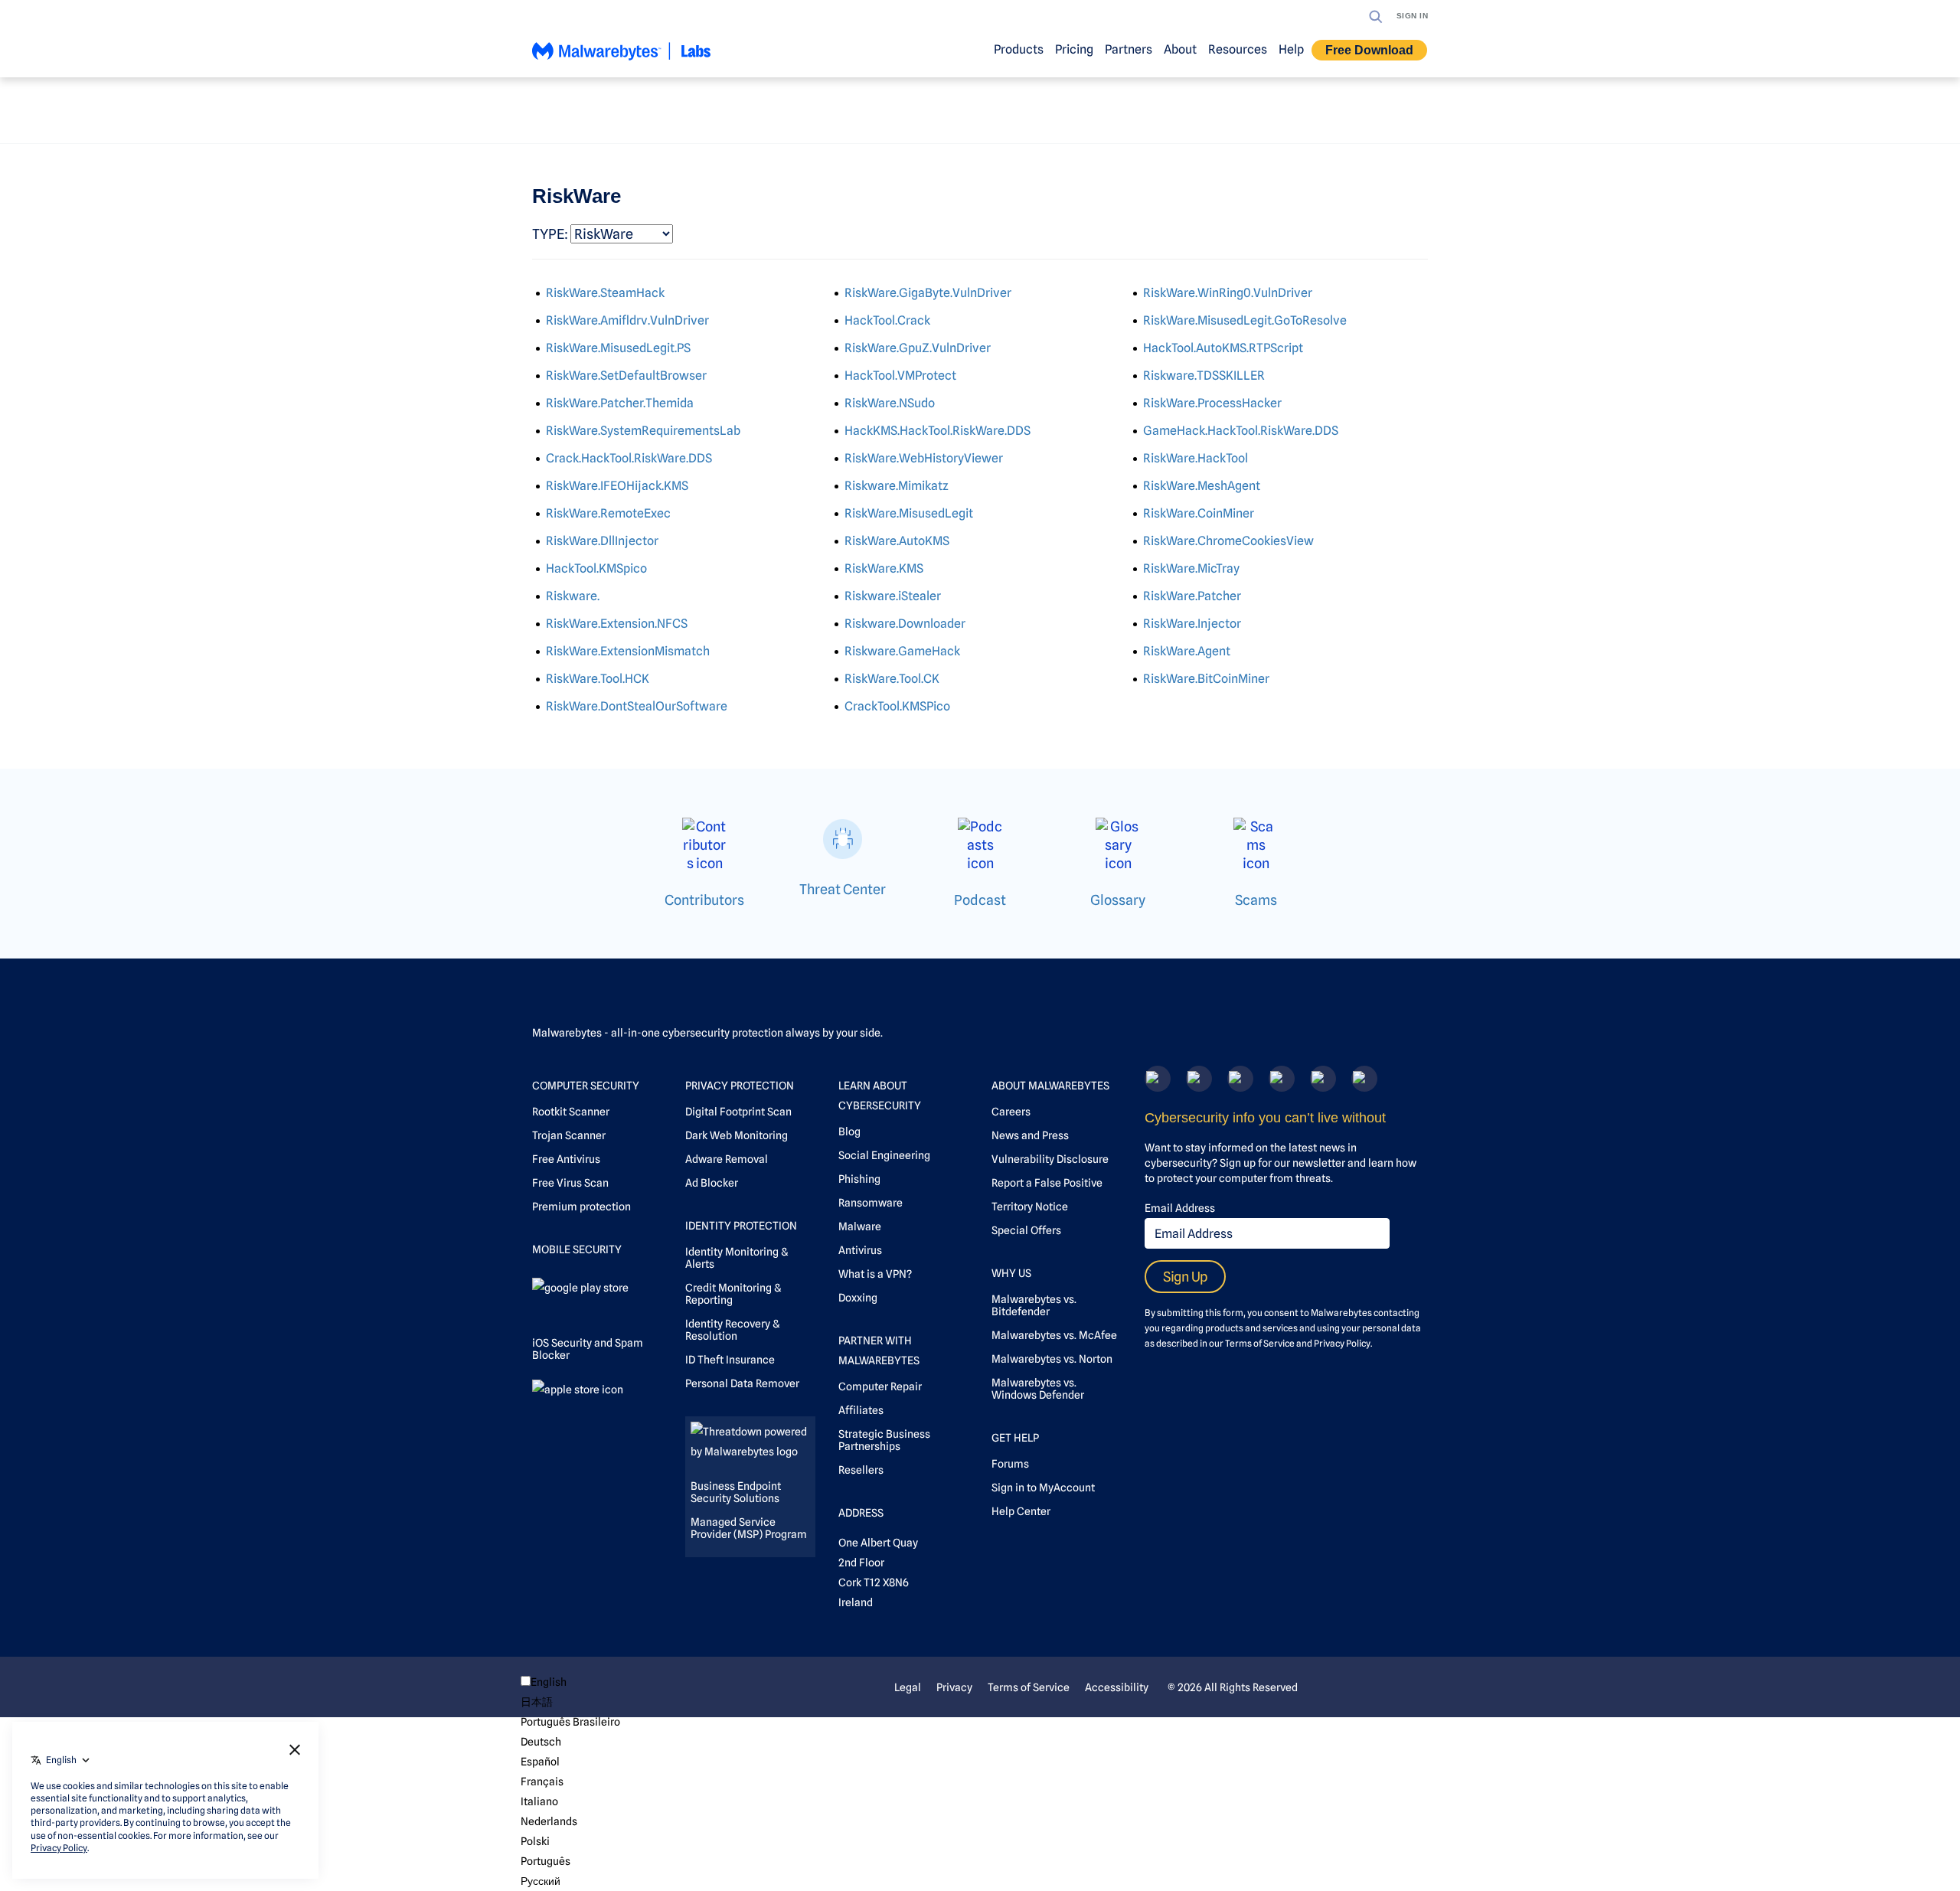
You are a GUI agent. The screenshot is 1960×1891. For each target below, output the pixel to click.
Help (1291, 49)
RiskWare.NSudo (890, 403)
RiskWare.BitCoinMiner (1206, 679)
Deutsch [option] (541, 1742)
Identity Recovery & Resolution (732, 1330)
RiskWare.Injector (1192, 624)
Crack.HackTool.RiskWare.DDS (629, 458)
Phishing (859, 1179)
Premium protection (581, 1207)
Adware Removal (727, 1159)
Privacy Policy (1342, 1343)
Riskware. (573, 596)
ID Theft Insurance (730, 1360)
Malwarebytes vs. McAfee (1054, 1335)
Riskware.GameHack (902, 651)
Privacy (954, 1687)
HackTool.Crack (887, 320)
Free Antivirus (566, 1159)
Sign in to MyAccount (1043, 1488)
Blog (849, 1132)
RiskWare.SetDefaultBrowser (626, 376)
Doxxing (858, 1298)
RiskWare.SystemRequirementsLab (643, 431)
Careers (1011, 1112)
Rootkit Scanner (571, 1112)
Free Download (1369, 50)
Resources (1238, 49)
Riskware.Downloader (905, 624)
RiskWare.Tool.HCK (598, 679)
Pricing (1074, 49)
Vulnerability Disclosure (1050, 1159)
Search (1376, 17)
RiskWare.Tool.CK (892, 679)
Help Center (1021, 1511)
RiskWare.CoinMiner (1199, 513)
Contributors (704, 900)
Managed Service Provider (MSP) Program (749, 1528)
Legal (908, 1687)
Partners (1129, 49)
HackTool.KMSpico (596, 568)
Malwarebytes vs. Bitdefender (1034, 1305)
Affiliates (861, 1410)
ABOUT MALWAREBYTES (1050, 1086)
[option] (570, 1702)
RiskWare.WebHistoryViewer (924, 458)
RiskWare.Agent (1187, 651)
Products (1019, 49)
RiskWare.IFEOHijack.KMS (617, 486)
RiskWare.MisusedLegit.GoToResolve (1245, 320)
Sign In (1413, 16)
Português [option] (546, 1861)
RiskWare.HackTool (1196, 458)
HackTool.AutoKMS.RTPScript (1223, 348)
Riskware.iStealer (893, 596)
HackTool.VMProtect (900, 376)
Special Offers (1026, 1230)
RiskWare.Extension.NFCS (617, 624)
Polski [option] (535, 1841)
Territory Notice (1030, 1207)
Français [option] (542, 1782)
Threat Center (843, 889)
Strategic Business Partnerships (884, 1440)
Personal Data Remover (742, 1383)
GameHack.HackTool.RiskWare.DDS (1241, 431)
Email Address (1180, 1208)
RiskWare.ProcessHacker (1212, 403)
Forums (1010, 1464)
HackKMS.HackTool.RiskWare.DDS (938, 431)
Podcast (980, 900)
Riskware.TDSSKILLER (1204, 376)
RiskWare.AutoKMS (897, 541)
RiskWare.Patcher (1192, 596)
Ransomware (871, 1203)
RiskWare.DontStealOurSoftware (637, 706)
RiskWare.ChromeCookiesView (1228, 541)
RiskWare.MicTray (1191, 568)
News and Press (1030, 1135)
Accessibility (1117, 1687)
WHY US (1011, 1273)
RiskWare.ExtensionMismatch (628, 651)
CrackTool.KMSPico (897, 706)
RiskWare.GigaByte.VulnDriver (928, 293)
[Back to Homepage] (622, 58)
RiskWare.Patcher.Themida (620, 403)
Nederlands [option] (549, 1821)
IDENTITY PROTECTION (741, 1226)
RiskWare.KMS (884, 568)
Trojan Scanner (569, 1135)
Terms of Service (1260, 1343)
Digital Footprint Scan (738, 1112)
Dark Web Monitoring (737, 1135)
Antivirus (860, 1250)
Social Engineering (884, 1155)
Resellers (861, 1470)
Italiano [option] (539, 1801)
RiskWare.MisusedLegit (909, 513)
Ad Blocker (712, 1183)
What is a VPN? (875, 1274)
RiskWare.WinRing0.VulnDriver (1228, 293)
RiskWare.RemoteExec (608, 513)
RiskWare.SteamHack (605, 293)
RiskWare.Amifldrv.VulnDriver (627, 320)
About (1180, 49)
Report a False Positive (1047, 1183)
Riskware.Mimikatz (897, 486)
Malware (860, 1226)
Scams (1256, 900)
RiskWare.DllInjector (602, 541)
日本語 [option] (537, 1702)
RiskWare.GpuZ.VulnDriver (918, 348)
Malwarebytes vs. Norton (1052, 1359)
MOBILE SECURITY (577, 1249)
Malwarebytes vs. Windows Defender (1038, 1389)
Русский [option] (541, 1881)
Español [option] (540, 1762)
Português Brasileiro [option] (570, 1722)
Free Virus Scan (570, 1183)
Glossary (1118, 900)
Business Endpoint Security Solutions (736, 1492)
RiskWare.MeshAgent (1202, 486)
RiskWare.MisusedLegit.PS (618, 348)
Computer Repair (880, 1386)
